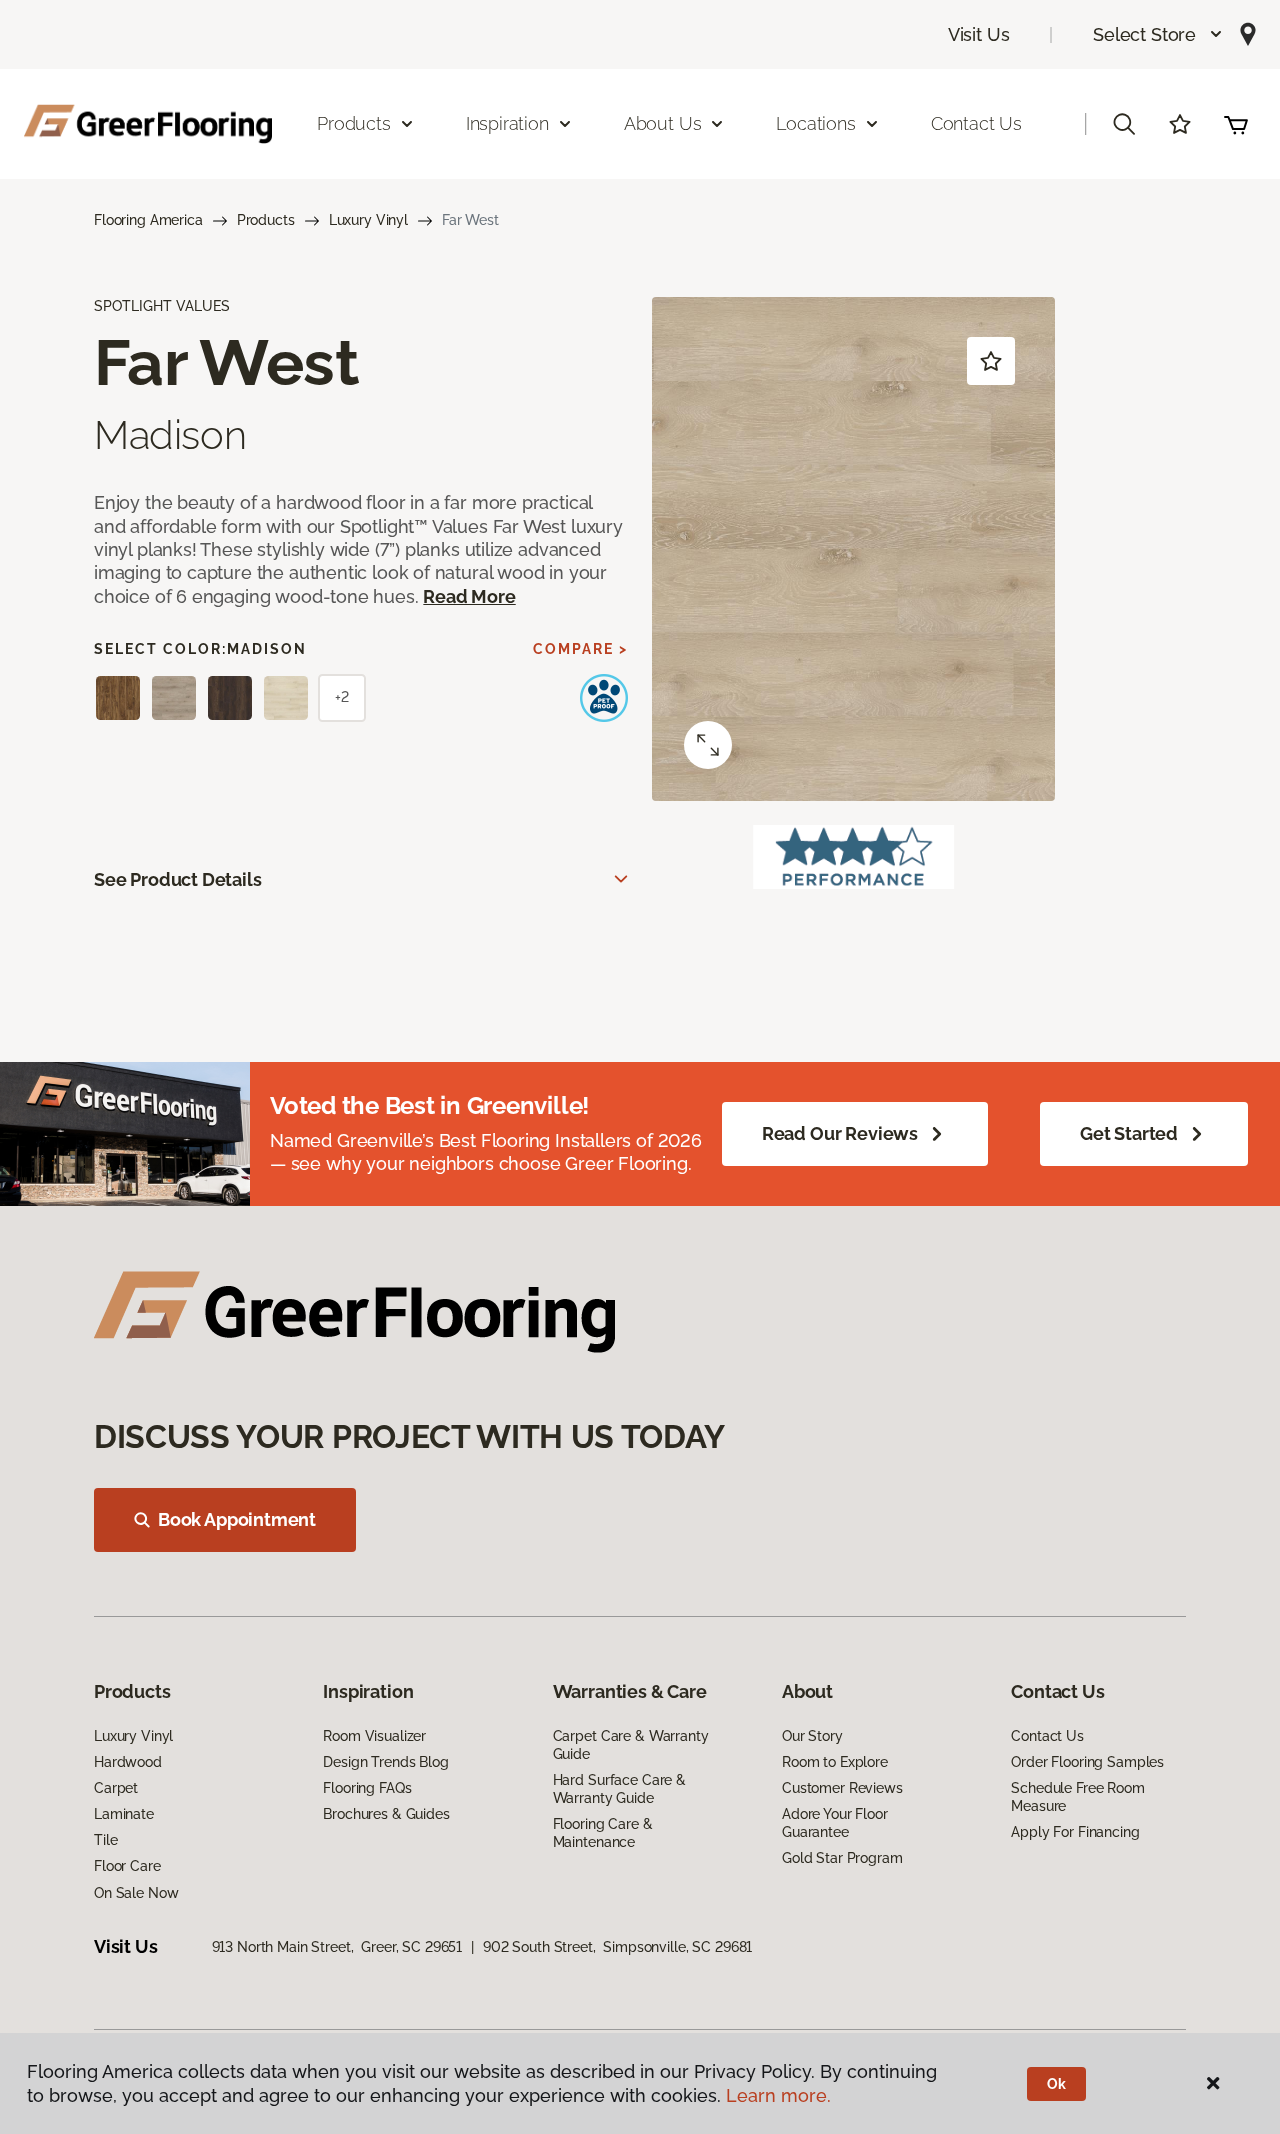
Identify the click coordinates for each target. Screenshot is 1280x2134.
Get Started (1129, 1133)
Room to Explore (835, 1762)
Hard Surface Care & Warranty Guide (619, 1789)
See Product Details (178, 879)
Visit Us (979, 34)
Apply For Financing (1075, 1832)
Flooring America (148, 220)
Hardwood (128, 1762)
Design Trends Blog (385, 1762)
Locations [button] (815, 123)
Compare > (580, 649)
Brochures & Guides (386, 1814)
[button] (1158, 34)
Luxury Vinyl (368, 220)
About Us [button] (663, 123)
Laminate (124, 1814)
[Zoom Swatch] (708, 745)
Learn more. (778, 2095)
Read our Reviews (840, 1133)
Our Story (812, 1736)
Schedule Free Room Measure (1077, 1797)
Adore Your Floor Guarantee (835, 1823)
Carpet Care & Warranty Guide (631, 1745)
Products (266, 220)
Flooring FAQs (367, 1788)
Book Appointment (237, 1519)
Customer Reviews (842, 1788)
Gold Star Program (842, 1858)
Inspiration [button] (507, 123)
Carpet (116, 1788)
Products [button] (354, 123)
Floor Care (127, 1866)
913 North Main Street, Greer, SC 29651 (337, 1947)
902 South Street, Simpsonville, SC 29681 (617, 1947)
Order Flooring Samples (1087, 1762)
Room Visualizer (374, 1736)
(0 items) (1236, 124)
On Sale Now (136, 1893)
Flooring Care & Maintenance (603, 1833)
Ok (1056, 2084)
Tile (105, 1840)
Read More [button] (469, 596)
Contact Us (976, 123)
